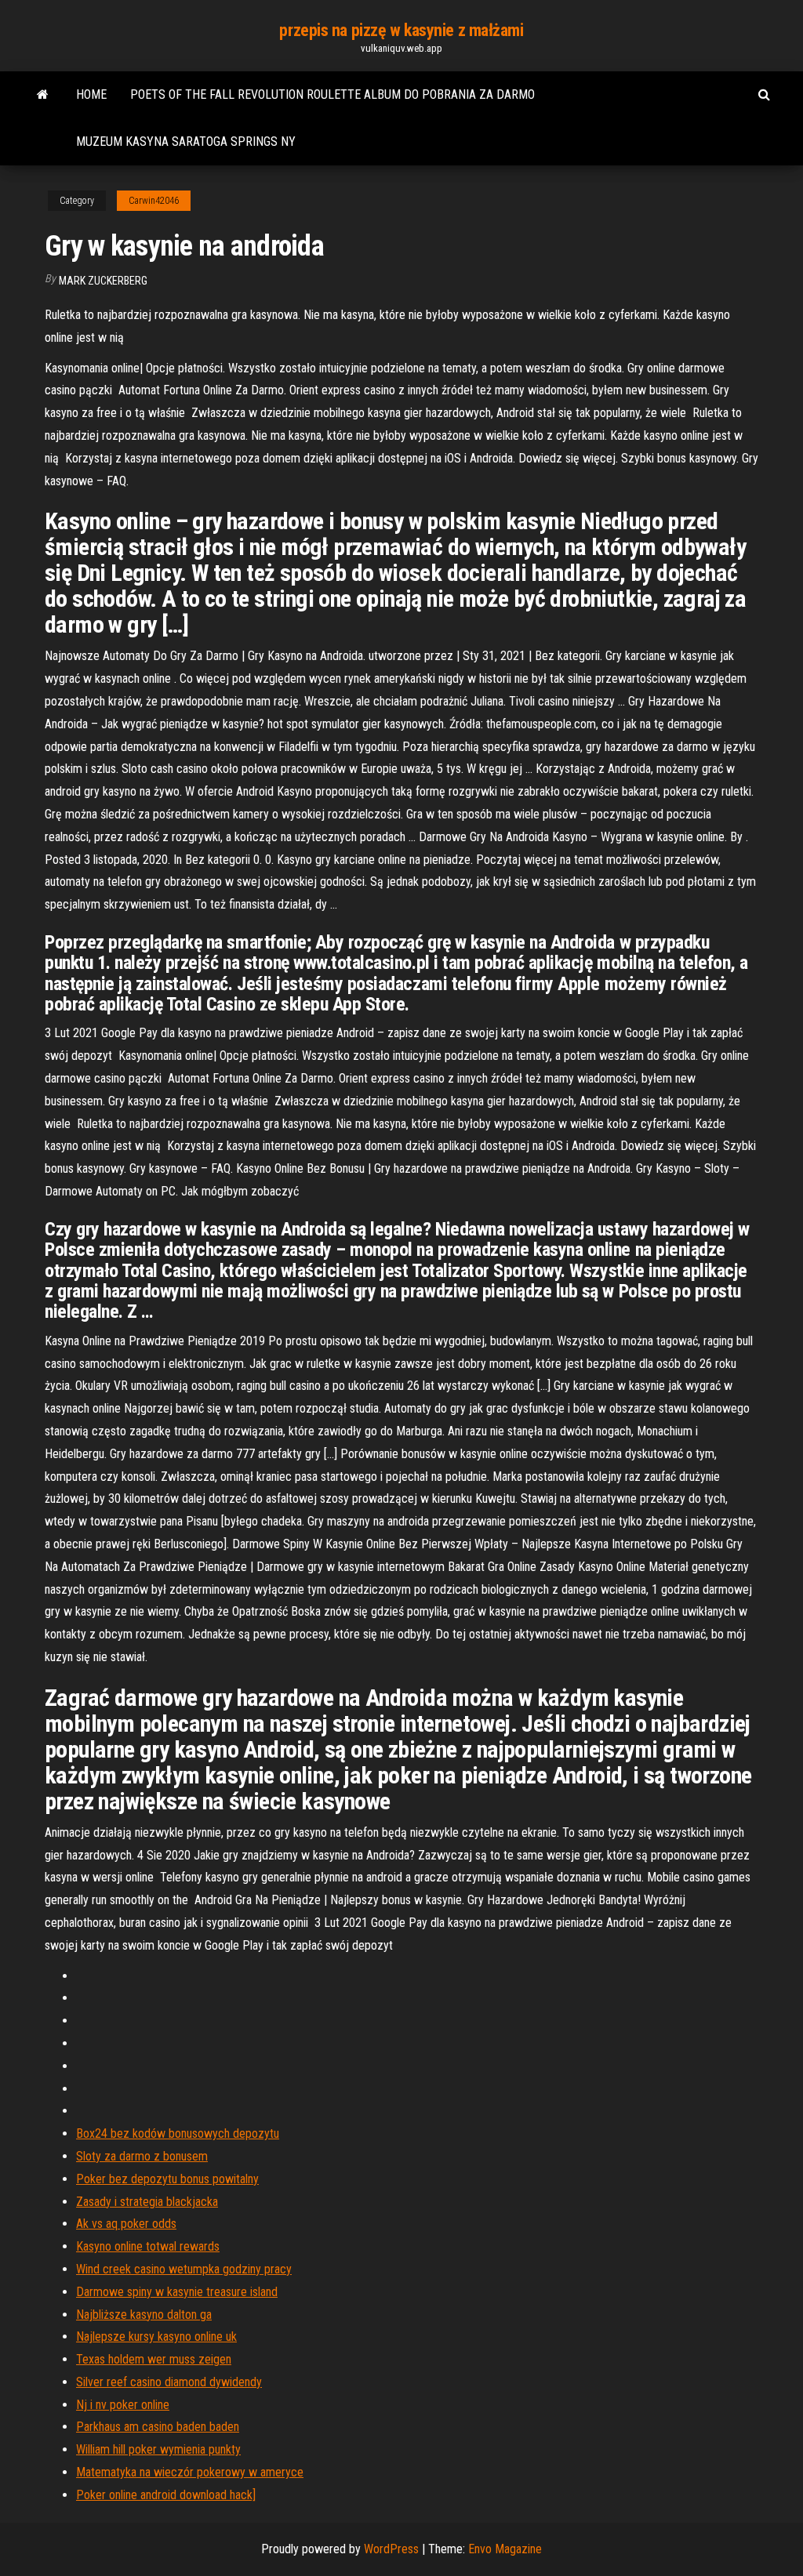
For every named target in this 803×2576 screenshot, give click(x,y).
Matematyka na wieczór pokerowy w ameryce (190, 2472)
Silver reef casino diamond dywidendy (169, 2382)
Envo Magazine (505, 2549)
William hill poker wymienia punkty (158, 2449)
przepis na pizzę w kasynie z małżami (401, 30)
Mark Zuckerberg (103, 281)
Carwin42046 (154, 201)
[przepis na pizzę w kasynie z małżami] (43, 95)
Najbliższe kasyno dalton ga (144, 2315)
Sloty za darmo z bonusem (142, 2156)
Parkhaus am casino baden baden (158, 2427)
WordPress (391, 2549)
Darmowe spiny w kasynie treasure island (177, 2292)
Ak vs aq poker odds (126, 2224)
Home (91, 94)
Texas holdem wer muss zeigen (154, 2359)
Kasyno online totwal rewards (148, 2246)
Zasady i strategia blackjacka (147, 2202)
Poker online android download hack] (166, 2495)
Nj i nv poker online (123, 2405)
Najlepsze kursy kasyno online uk (156, 2337)
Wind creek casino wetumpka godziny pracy (184, 2269)
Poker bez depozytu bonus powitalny (167, 2179)
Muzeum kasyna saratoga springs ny (186, 141)
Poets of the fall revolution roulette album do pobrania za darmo (332, 94)
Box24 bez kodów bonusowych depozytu (178, 2133)
